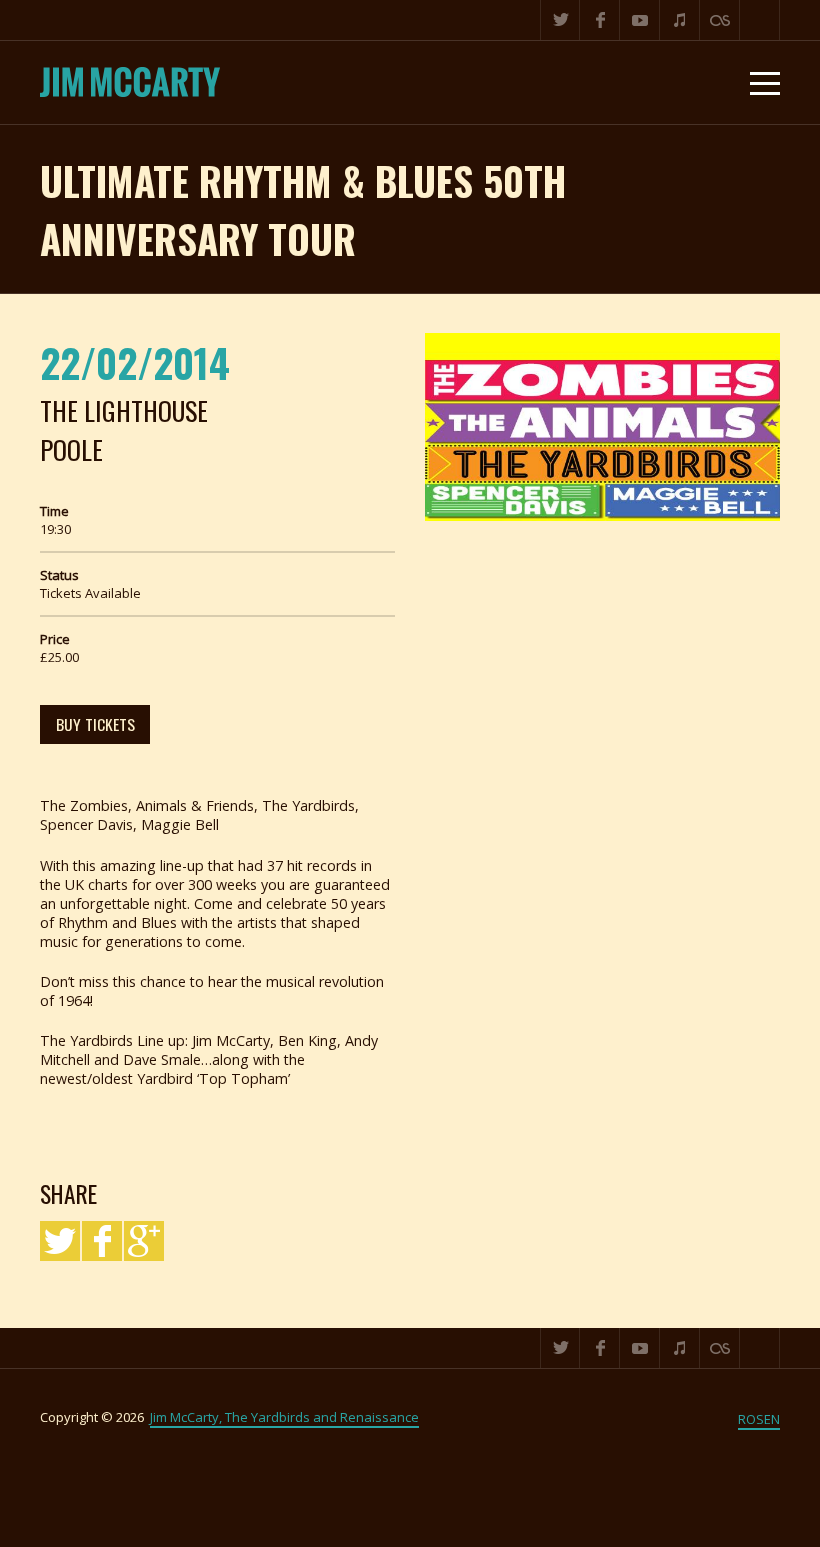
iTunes (680, 20)
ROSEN (759, 1419)
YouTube (640, 20)
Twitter (560, 20)
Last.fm (720, 20)
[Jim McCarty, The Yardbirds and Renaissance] (130, 82)
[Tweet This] (60, 1241)
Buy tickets (95, 724)
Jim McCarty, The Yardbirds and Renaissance (284, 1417)
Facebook (600, 20)
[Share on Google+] (144, 1241)
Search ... (760, 20)
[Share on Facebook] (102, 1241)
